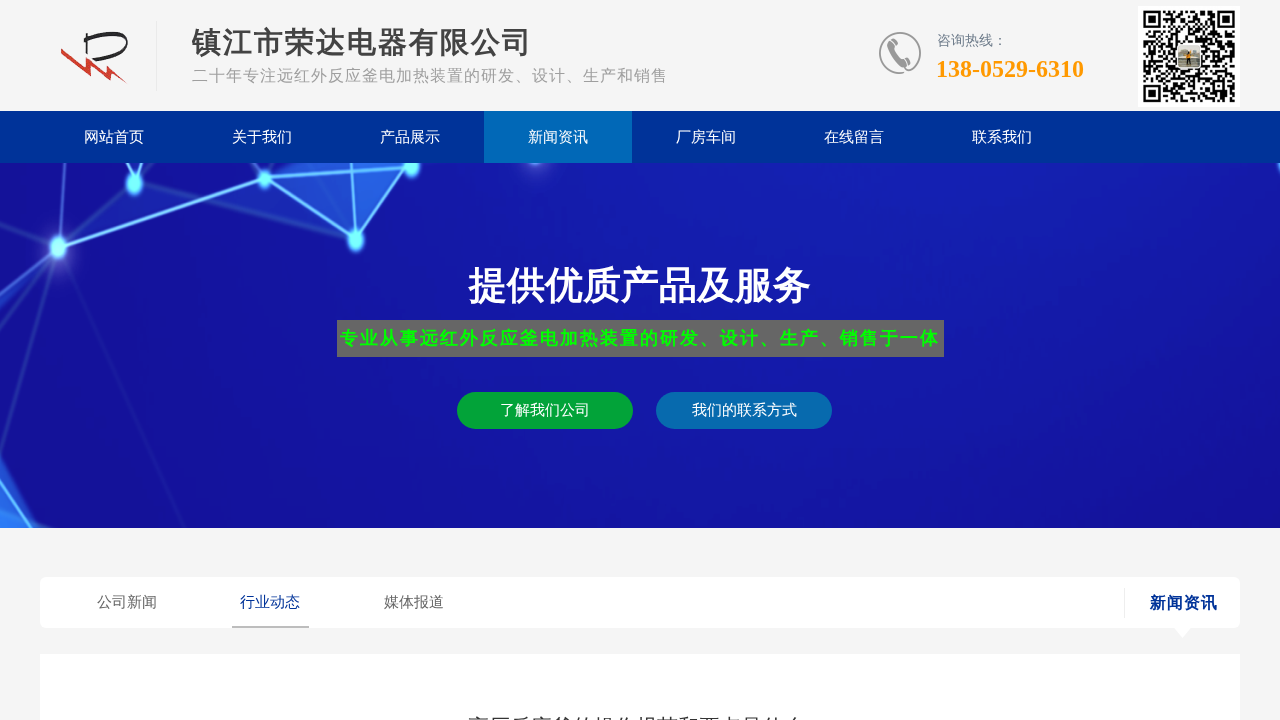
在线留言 (854, 137)
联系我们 (1002, 137)
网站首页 (114, 137)
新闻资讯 (558, 137)
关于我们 (262, 137)
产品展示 (410, 137)
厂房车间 (706, 137)
